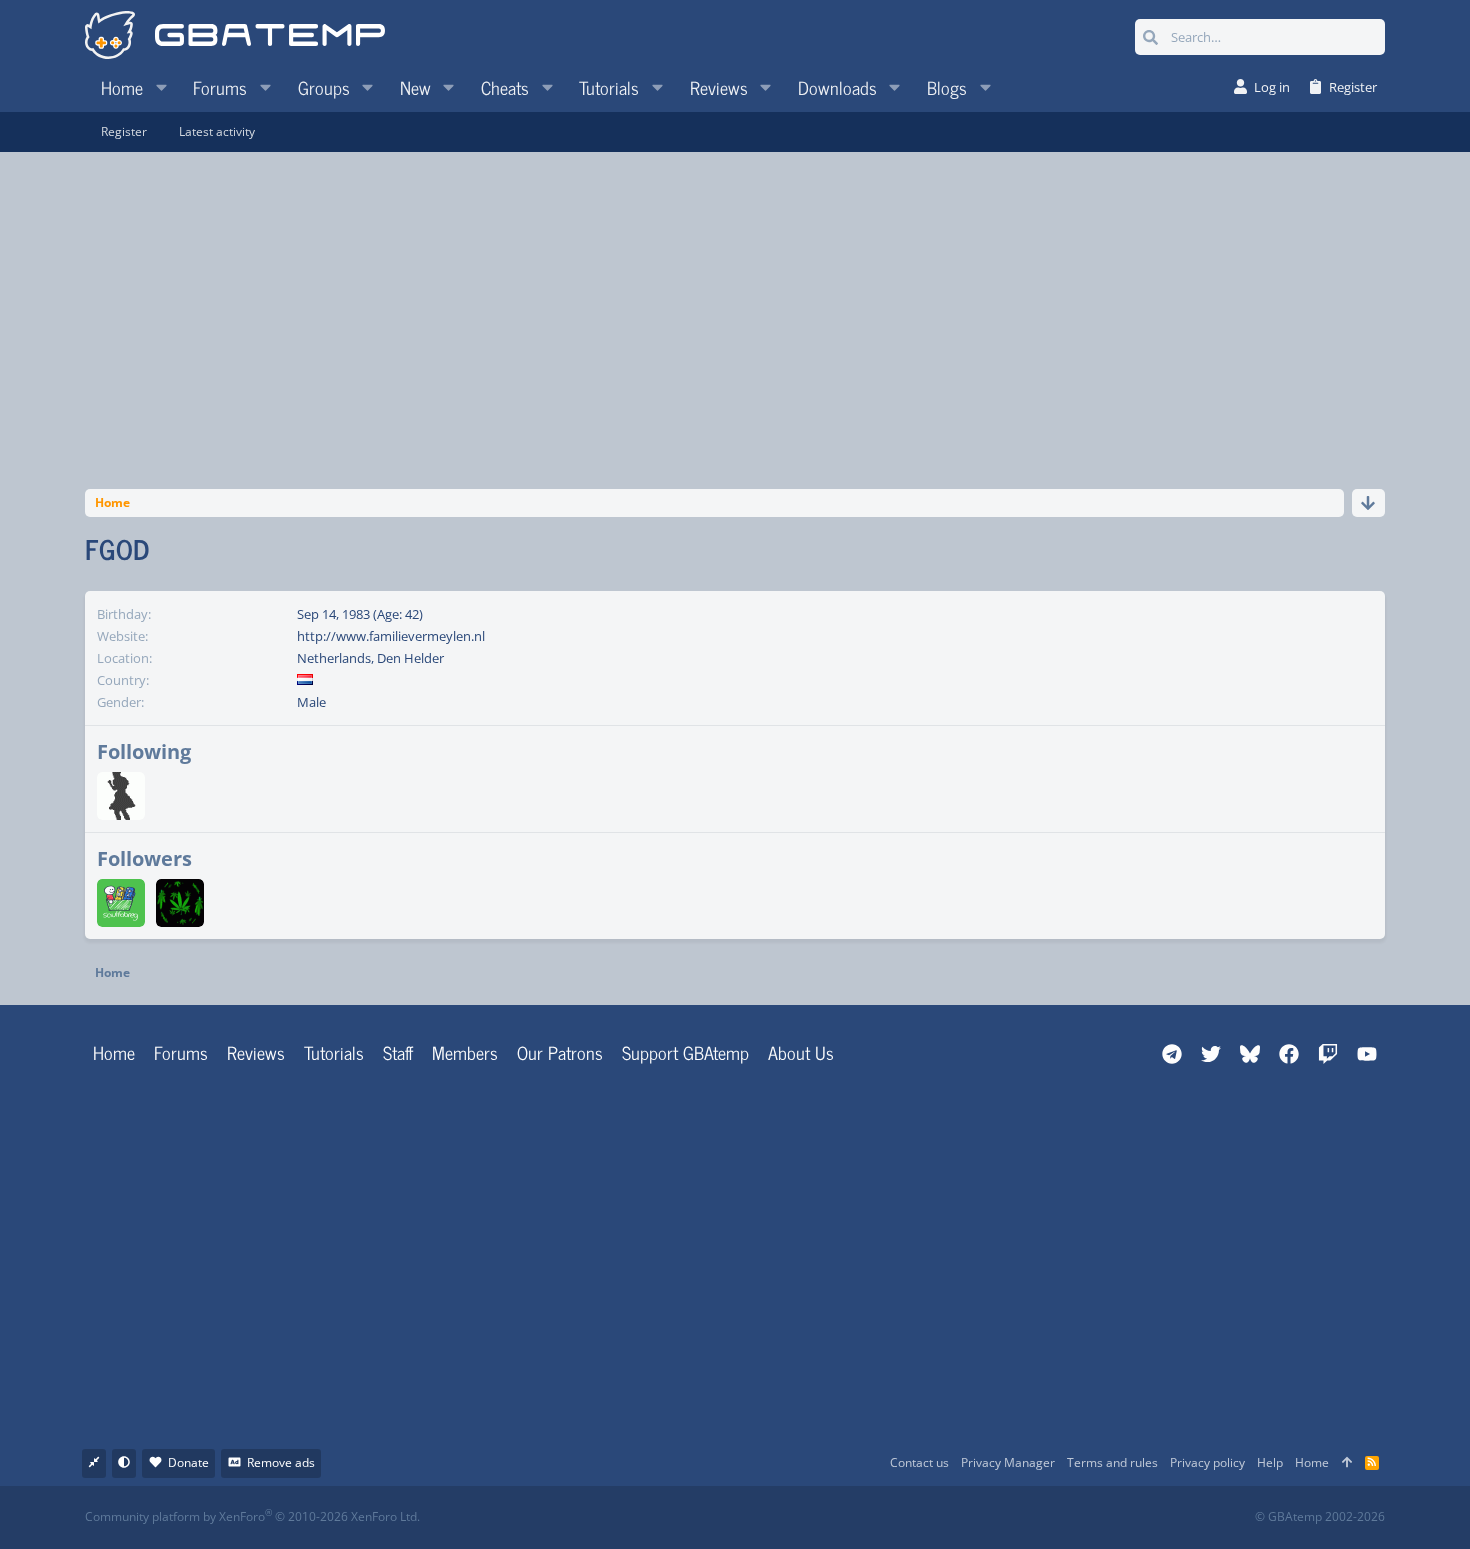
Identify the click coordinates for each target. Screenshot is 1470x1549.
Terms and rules (1112, 1462)
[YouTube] (928, 1517)
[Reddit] (796, 1517)
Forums (181, 1052)
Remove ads (281, 1462)
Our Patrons (560, 1052)
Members (465, 1052)
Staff (398, 1052)
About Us (801, 1052)
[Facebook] (752, 1517)
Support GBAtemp (685, 1052)
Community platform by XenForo (252, 1516)
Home (114, 1052)
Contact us (919, 1462)
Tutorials (334, 1052)
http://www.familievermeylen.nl (391, 636)
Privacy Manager (1008, 1462)
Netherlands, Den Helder (370, 658)
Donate (188, 1462)
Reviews (256, 1052)
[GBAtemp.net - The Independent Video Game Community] (235, 37)
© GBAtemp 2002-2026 (1320, 1517)
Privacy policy (1207, 1462)
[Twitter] (884, 1517)
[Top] (1347, 1463)
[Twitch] (840, 1517)
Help (1270, 1462)
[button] (161, 87)
